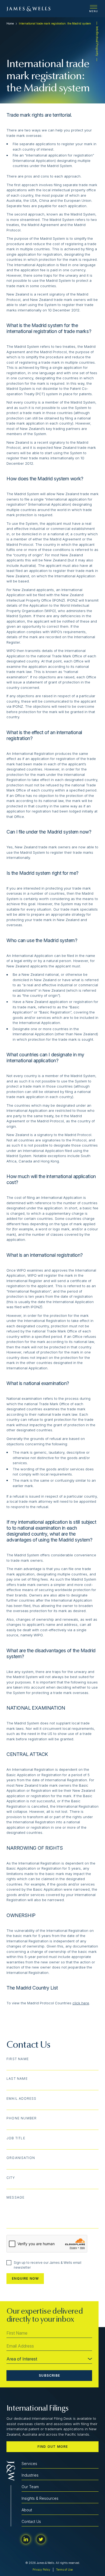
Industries (30, 2475)
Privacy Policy (41, 2570)
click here (81, 2003)
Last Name (17, 2079)
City (11, 2178)
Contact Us (31, 2521)
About (27, 2510)
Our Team (30, 2487)
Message (15, 2197)
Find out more (53, 2447)
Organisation (21, 2158)
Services (29, 2464)
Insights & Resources (40, 2498)
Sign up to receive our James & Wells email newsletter (48, 2265)
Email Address (22, 2099)
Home (10, 23)
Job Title (16, 2138)
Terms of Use (64, 2570)
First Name (18, 2059)
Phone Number (22, 2118)
